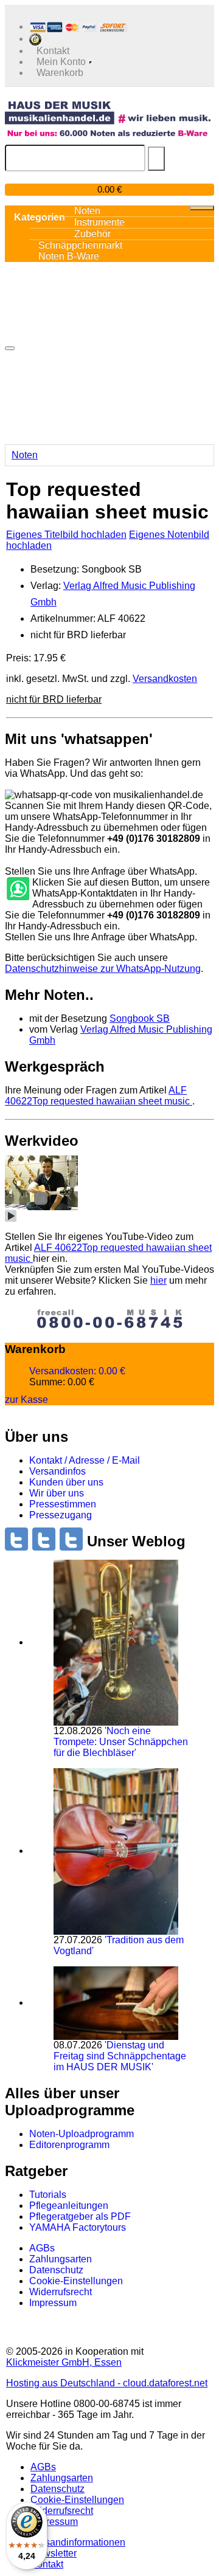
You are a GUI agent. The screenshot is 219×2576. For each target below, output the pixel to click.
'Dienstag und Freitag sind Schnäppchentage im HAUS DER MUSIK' (120, 2056)
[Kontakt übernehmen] (17, 889)
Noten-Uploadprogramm (82, 2134)
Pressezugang (61, 1515)
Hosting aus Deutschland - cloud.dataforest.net (107, 2383)
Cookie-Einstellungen (76, 2281)
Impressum (53, 2303)
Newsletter (54, 2553)
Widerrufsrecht (61, 2292)
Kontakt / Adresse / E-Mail (85, 1460)
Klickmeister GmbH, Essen (64, 2362)
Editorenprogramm (69, 2145)
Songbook (140, 1018)
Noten (25, 455)
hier (158, 1280)
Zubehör (92, 234)
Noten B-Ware (69, 256)
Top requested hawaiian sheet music (99, 1096)
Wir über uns (57, 1493)
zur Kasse (26, 1400)
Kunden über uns (66, 1482)
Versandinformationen (78, 2542)
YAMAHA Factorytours (78, 2227)
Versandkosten (165, 679)
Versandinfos (57, 1471)
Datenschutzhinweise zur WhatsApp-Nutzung (103, 969)
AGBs (42, 2248)
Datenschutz (56, 2270)
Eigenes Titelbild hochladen (66, 535)
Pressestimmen (63, 1504)
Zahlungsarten (61, 2259)
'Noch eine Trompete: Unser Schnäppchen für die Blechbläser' (121, 1742)
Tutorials (48, 2195)
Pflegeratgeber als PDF (80, 2216)
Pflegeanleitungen (69, 2206)
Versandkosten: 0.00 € (77, 1371)
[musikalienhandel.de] (108, 112)
